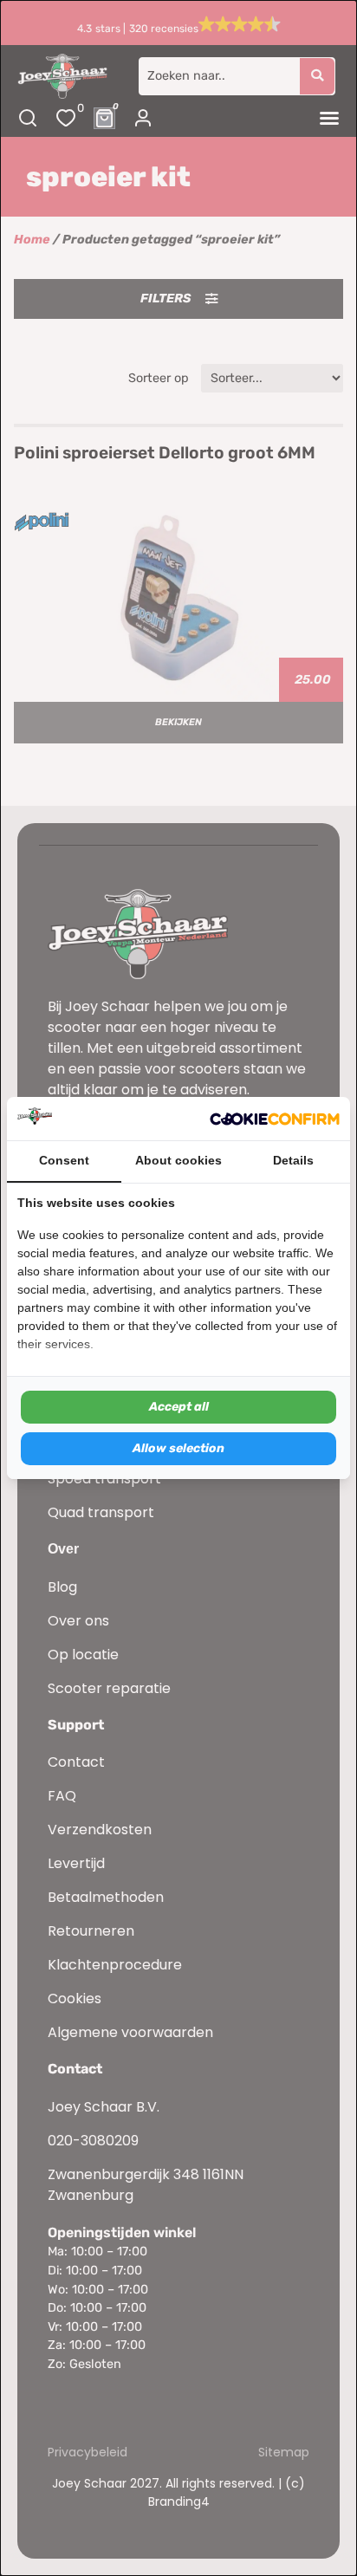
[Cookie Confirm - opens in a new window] (275, 1119)
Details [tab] (293, 1160)
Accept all (179, 1407)
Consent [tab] (64, 1160)
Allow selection (178, 1448)
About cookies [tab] (178, 1160)
